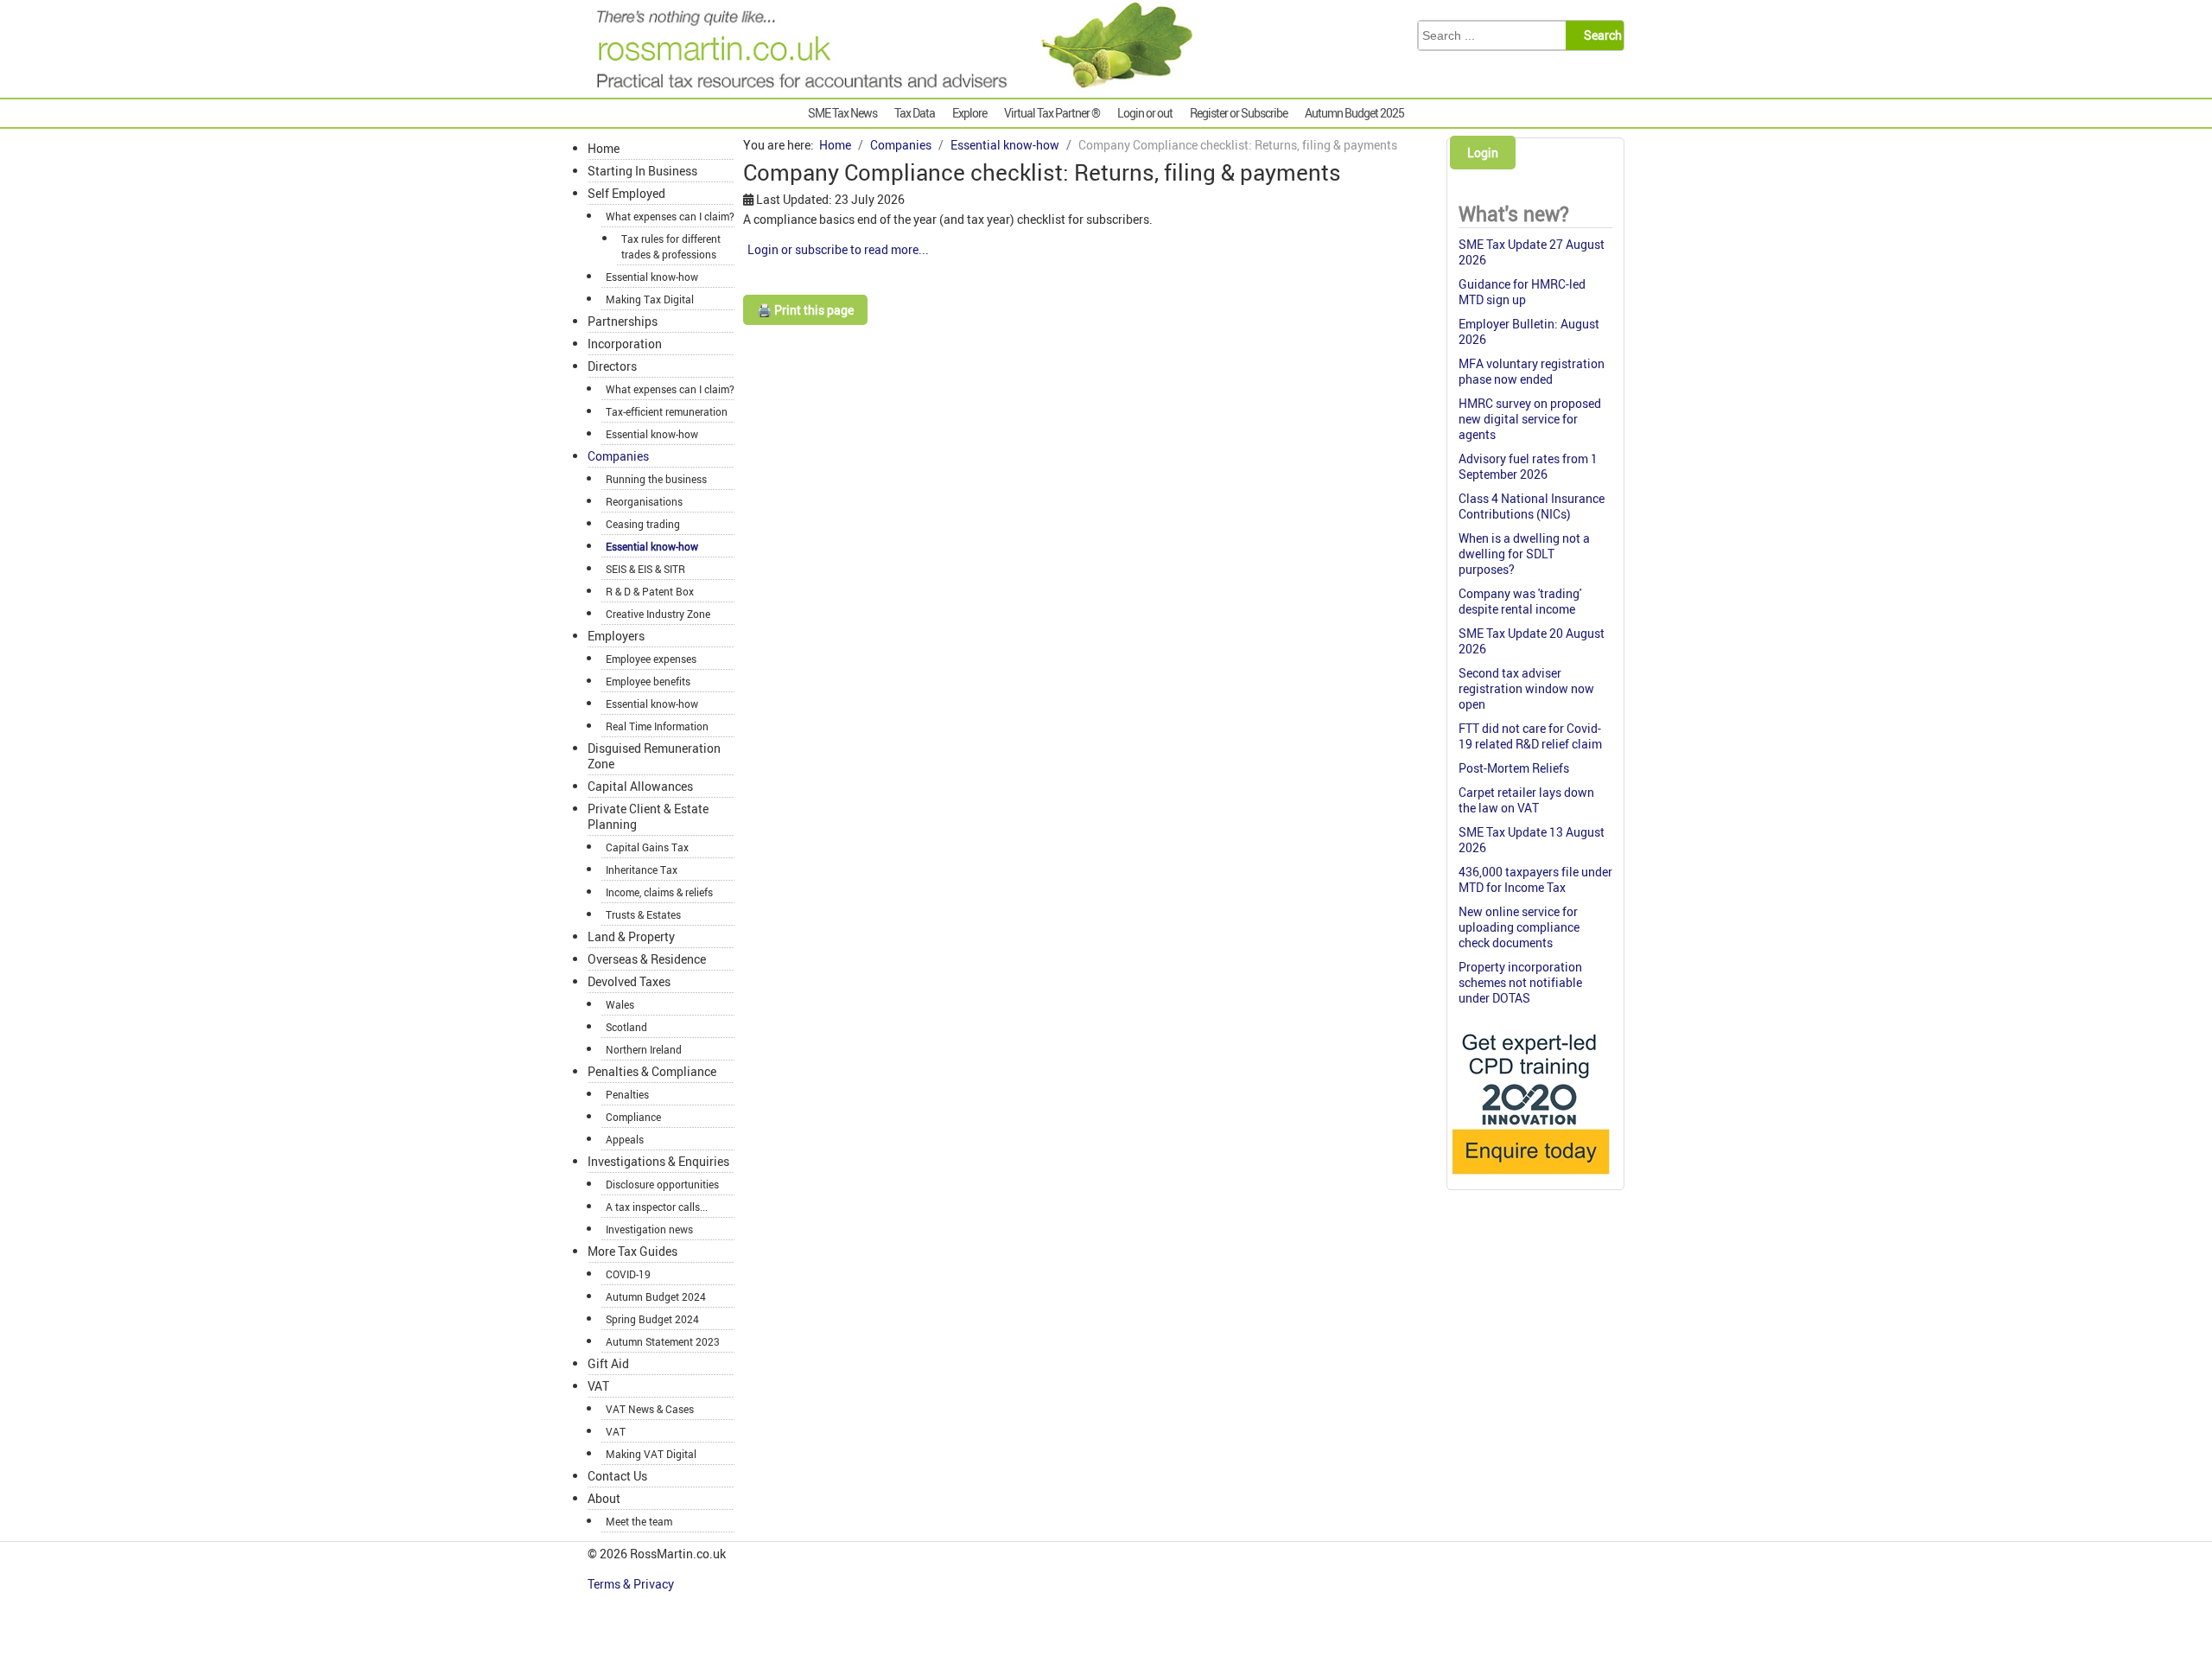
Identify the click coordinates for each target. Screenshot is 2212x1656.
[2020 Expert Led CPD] (1530, 1178)
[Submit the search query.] (1600, 35)
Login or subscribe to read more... (838, 249)
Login (1483, 153)
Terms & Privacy (632, 1584)
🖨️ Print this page (805, 310)
